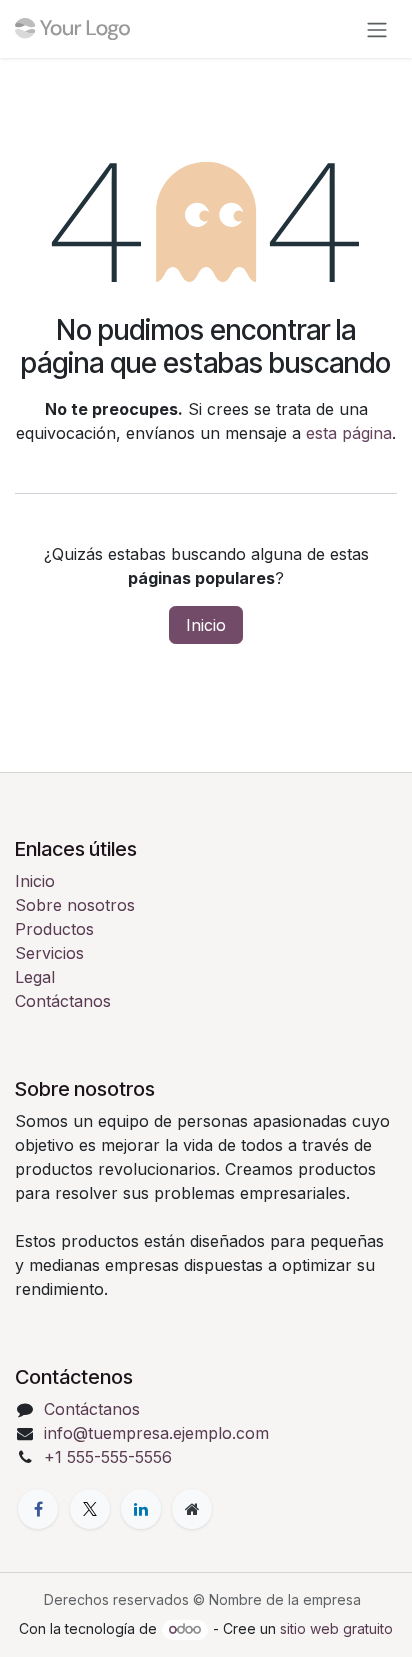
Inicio (206, 625)
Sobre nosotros (75, 905)
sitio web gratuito (336, 1628)
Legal (35, 977)
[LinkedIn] (141, 1509)
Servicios (49, 953)
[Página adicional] (192, 1509)
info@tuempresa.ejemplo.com (156, 1433)
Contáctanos (63, 1001)
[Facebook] (38, 1509)
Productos (54, 929)
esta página (349, 433)
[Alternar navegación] (377, 29)
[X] (90, 1509)
